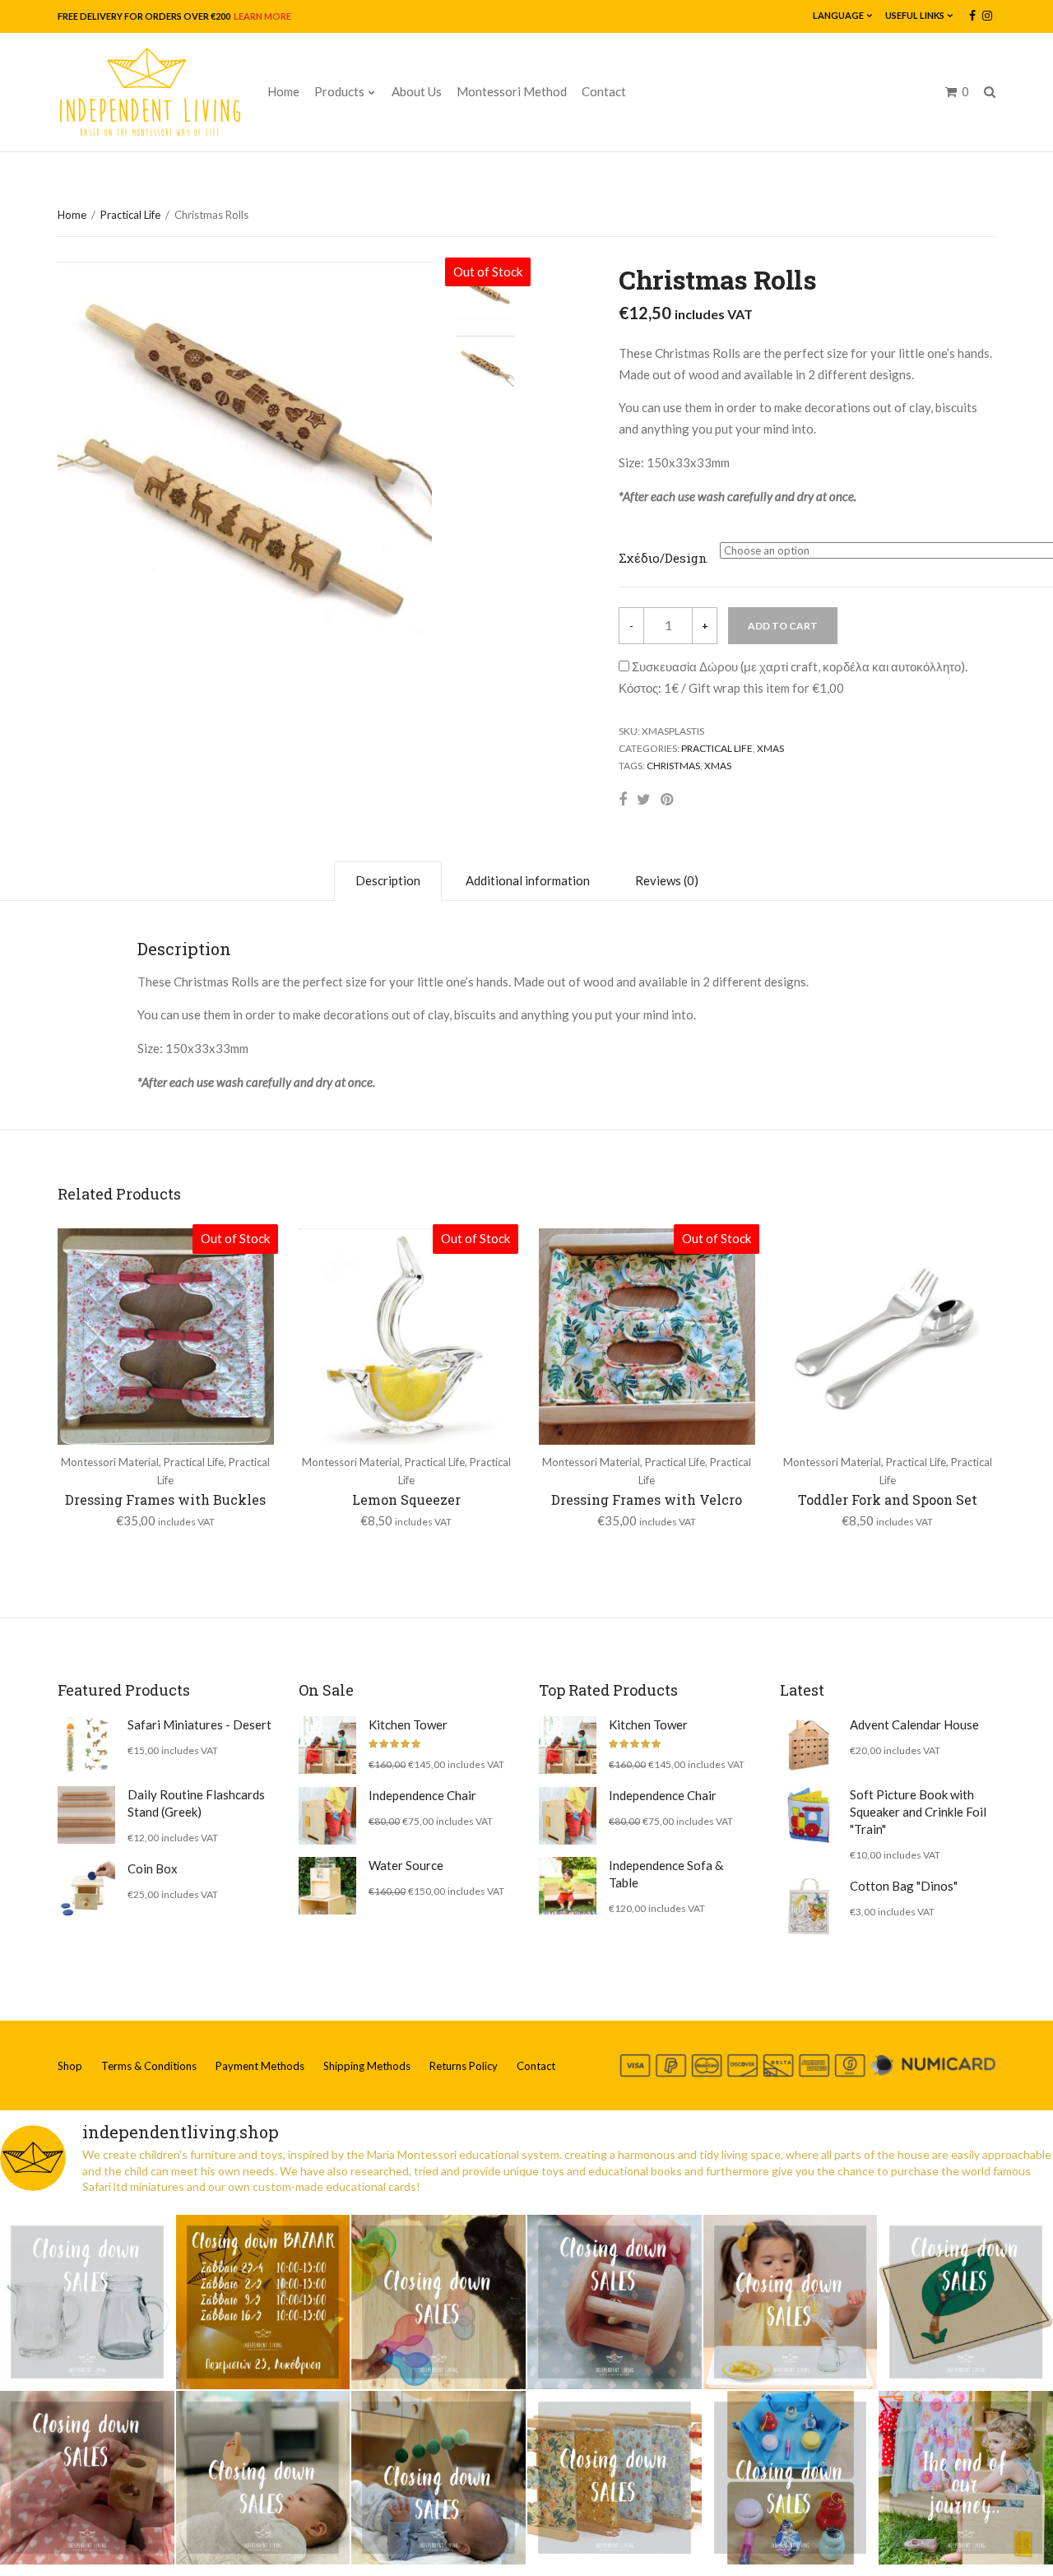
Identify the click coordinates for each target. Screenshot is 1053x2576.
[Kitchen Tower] (327, 1745)
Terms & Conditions (149, 2066)
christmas (673, 766)
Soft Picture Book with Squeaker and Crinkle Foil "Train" (918, 1812)
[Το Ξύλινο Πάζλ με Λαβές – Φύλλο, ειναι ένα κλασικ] (966, 2302)
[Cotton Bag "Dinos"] (809, 1906)
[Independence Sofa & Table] (568, 1886)
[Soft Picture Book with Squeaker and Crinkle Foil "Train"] (809, 1815)
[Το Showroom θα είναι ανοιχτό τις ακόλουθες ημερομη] (263, 2302)
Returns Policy (464, 2066)
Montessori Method (512, 91)
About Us (417, 91)
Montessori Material (110, 1462)
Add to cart (783, 626)
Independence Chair (422, 1795)
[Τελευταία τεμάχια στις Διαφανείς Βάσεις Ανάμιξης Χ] (438, 2302)
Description (388, 880)
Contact (604, 91)
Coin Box (153, 1868)
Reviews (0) (667, 880)
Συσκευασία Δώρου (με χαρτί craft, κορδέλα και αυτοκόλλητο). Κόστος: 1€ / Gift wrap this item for (793, 677)
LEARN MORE (262, 16)
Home (283, 91)
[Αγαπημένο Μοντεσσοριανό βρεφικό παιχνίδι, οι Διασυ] (263, 2478)
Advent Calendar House (914, 1724)
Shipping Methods (367, 2066)
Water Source (406, 1865)
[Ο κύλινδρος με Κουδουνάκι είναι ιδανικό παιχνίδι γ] (615, 2302)
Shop (70, 2066)
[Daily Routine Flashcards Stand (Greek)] (86, 1815)
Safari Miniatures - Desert (199, 1724)
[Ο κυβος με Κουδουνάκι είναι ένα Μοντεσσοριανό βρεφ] (87, 2478)
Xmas (770, 748)
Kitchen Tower (408, 1724)
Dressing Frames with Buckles (165, 1499)
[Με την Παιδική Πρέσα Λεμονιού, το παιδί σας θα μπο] (791, 2302)
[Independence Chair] (327, 1816)
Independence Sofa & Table (666, 1874)
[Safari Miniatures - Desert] (86, 1745)
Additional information (528, 880)
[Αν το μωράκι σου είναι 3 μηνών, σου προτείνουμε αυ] (438, 2478)
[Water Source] (327, 1886)
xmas (718, 766)
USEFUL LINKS (915, 15)
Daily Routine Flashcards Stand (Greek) (196, 1803)
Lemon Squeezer (406, 1499)
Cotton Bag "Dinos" (904, 1886)
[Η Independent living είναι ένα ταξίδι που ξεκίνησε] (966, 2478)
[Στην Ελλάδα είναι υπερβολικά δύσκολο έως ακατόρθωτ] (87, 2302)
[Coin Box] (86, 1889)
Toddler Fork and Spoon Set (888, 1499)
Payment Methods (260, 2066)
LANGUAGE (838, 15)
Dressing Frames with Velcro (647, 1499)
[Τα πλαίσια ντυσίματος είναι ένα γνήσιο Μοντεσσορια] (615, 2478)
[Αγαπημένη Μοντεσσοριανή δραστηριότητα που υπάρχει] (791, 2478)
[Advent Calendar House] (809, 1745)
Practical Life (130, 215)
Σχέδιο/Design (663, 558)
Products (339, 91)
